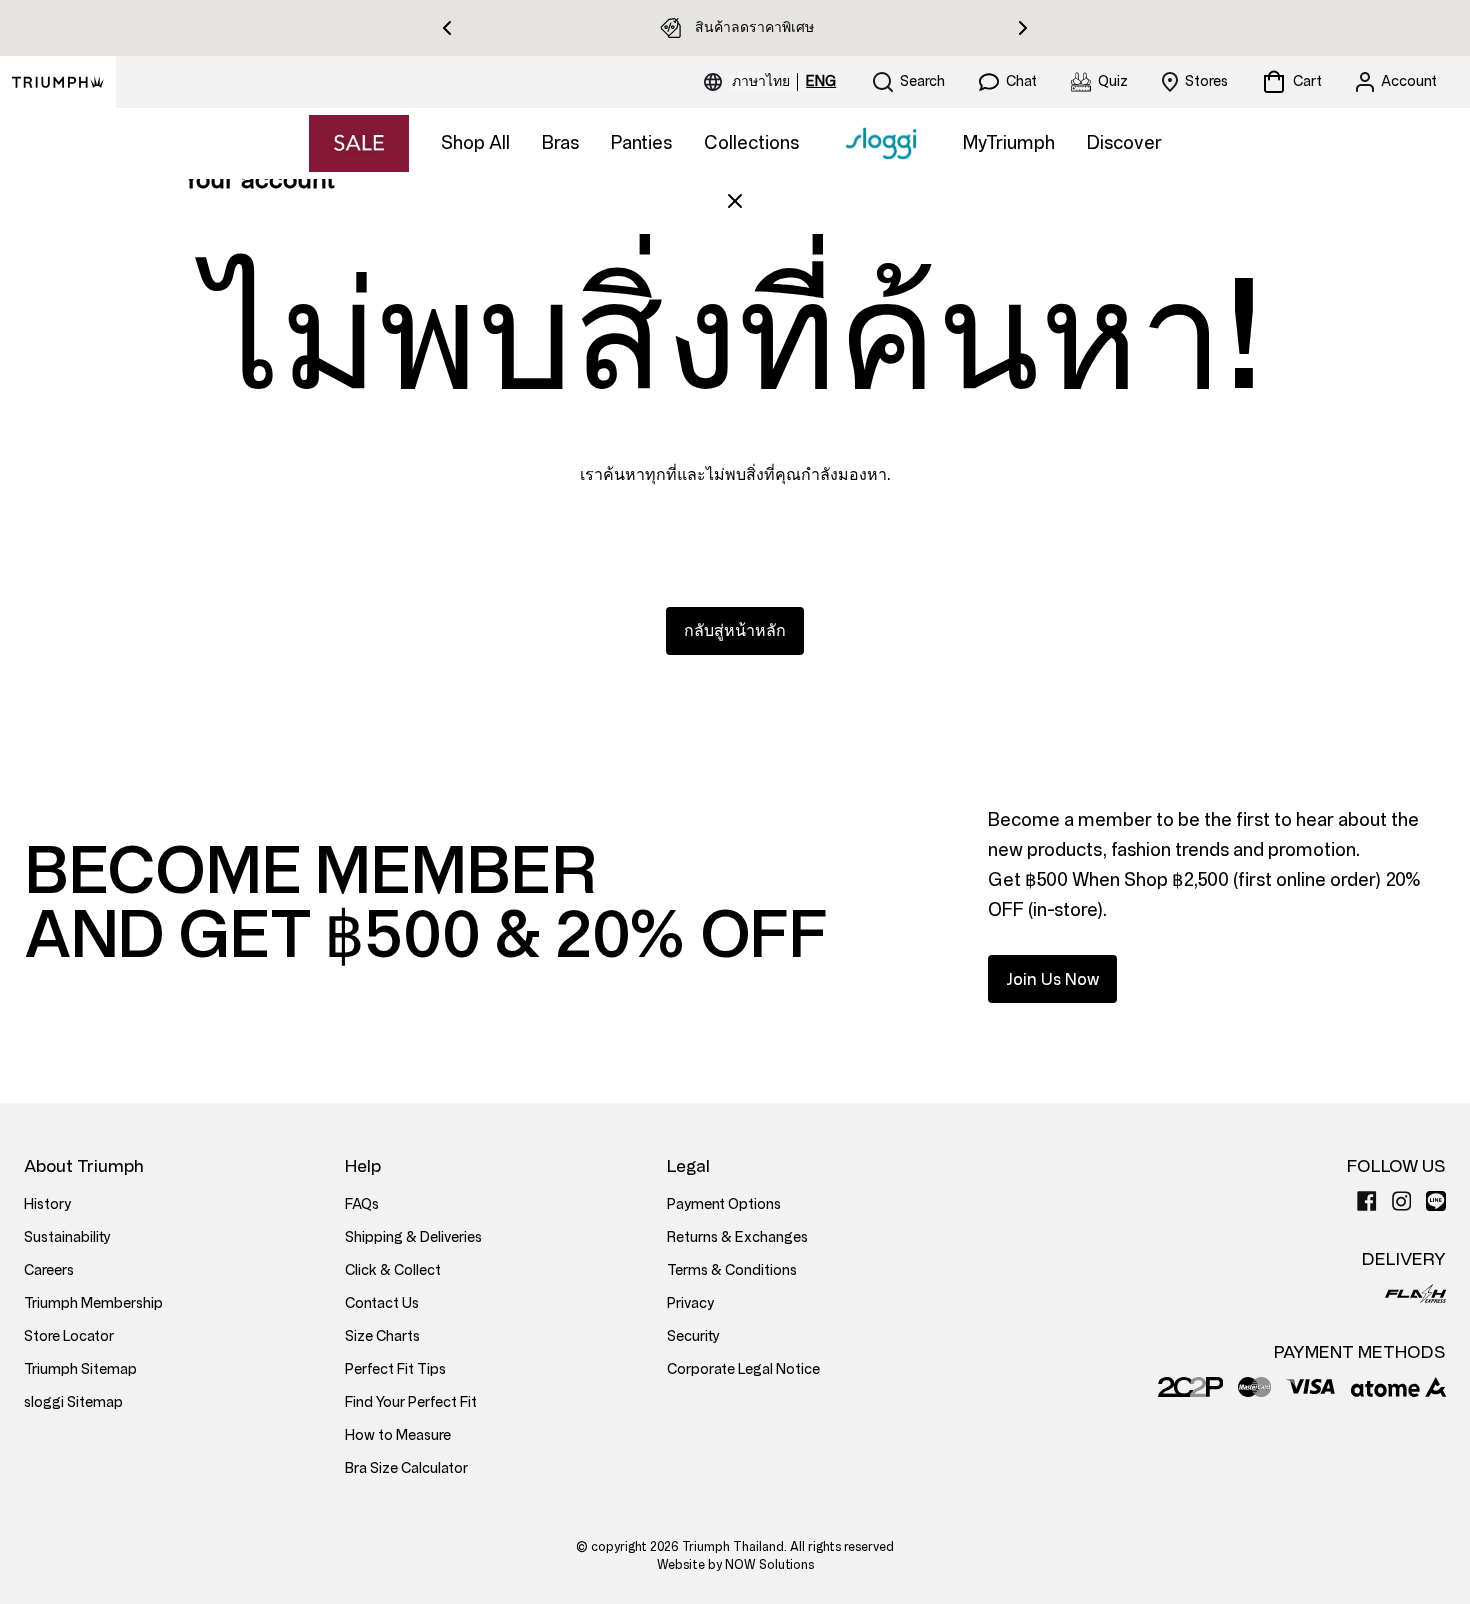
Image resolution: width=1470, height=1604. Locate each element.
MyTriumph (1009, 143)
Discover (1124, 143)
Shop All (475, 143)
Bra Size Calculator (406, 1468)
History (47, 1204)
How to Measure (398, 1435)
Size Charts (382, 1336)
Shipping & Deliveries (413, 1237)
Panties (641, 143)
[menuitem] (764, 82)
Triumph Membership (93, 1303)
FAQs (362, 1204)
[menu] (784, 82)
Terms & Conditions (732, 1270)
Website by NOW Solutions (735, 1565)
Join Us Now (1052, 979)
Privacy (690, 1303)
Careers (49, 1270)
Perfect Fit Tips (395, 1369)
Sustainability (67, 1237)
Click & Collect (393, 1270)
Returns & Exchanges (737, 1237)
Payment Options (724, 1204)
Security (693, 1336)
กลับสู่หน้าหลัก (735, 630)
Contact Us (382, 1303)
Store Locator (69, 1336)
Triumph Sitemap (80, 1369)
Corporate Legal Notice (743, 1369)
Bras (560, 143)
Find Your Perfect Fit (411, 1402)
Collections (751, 143)
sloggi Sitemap (73, 1402)
